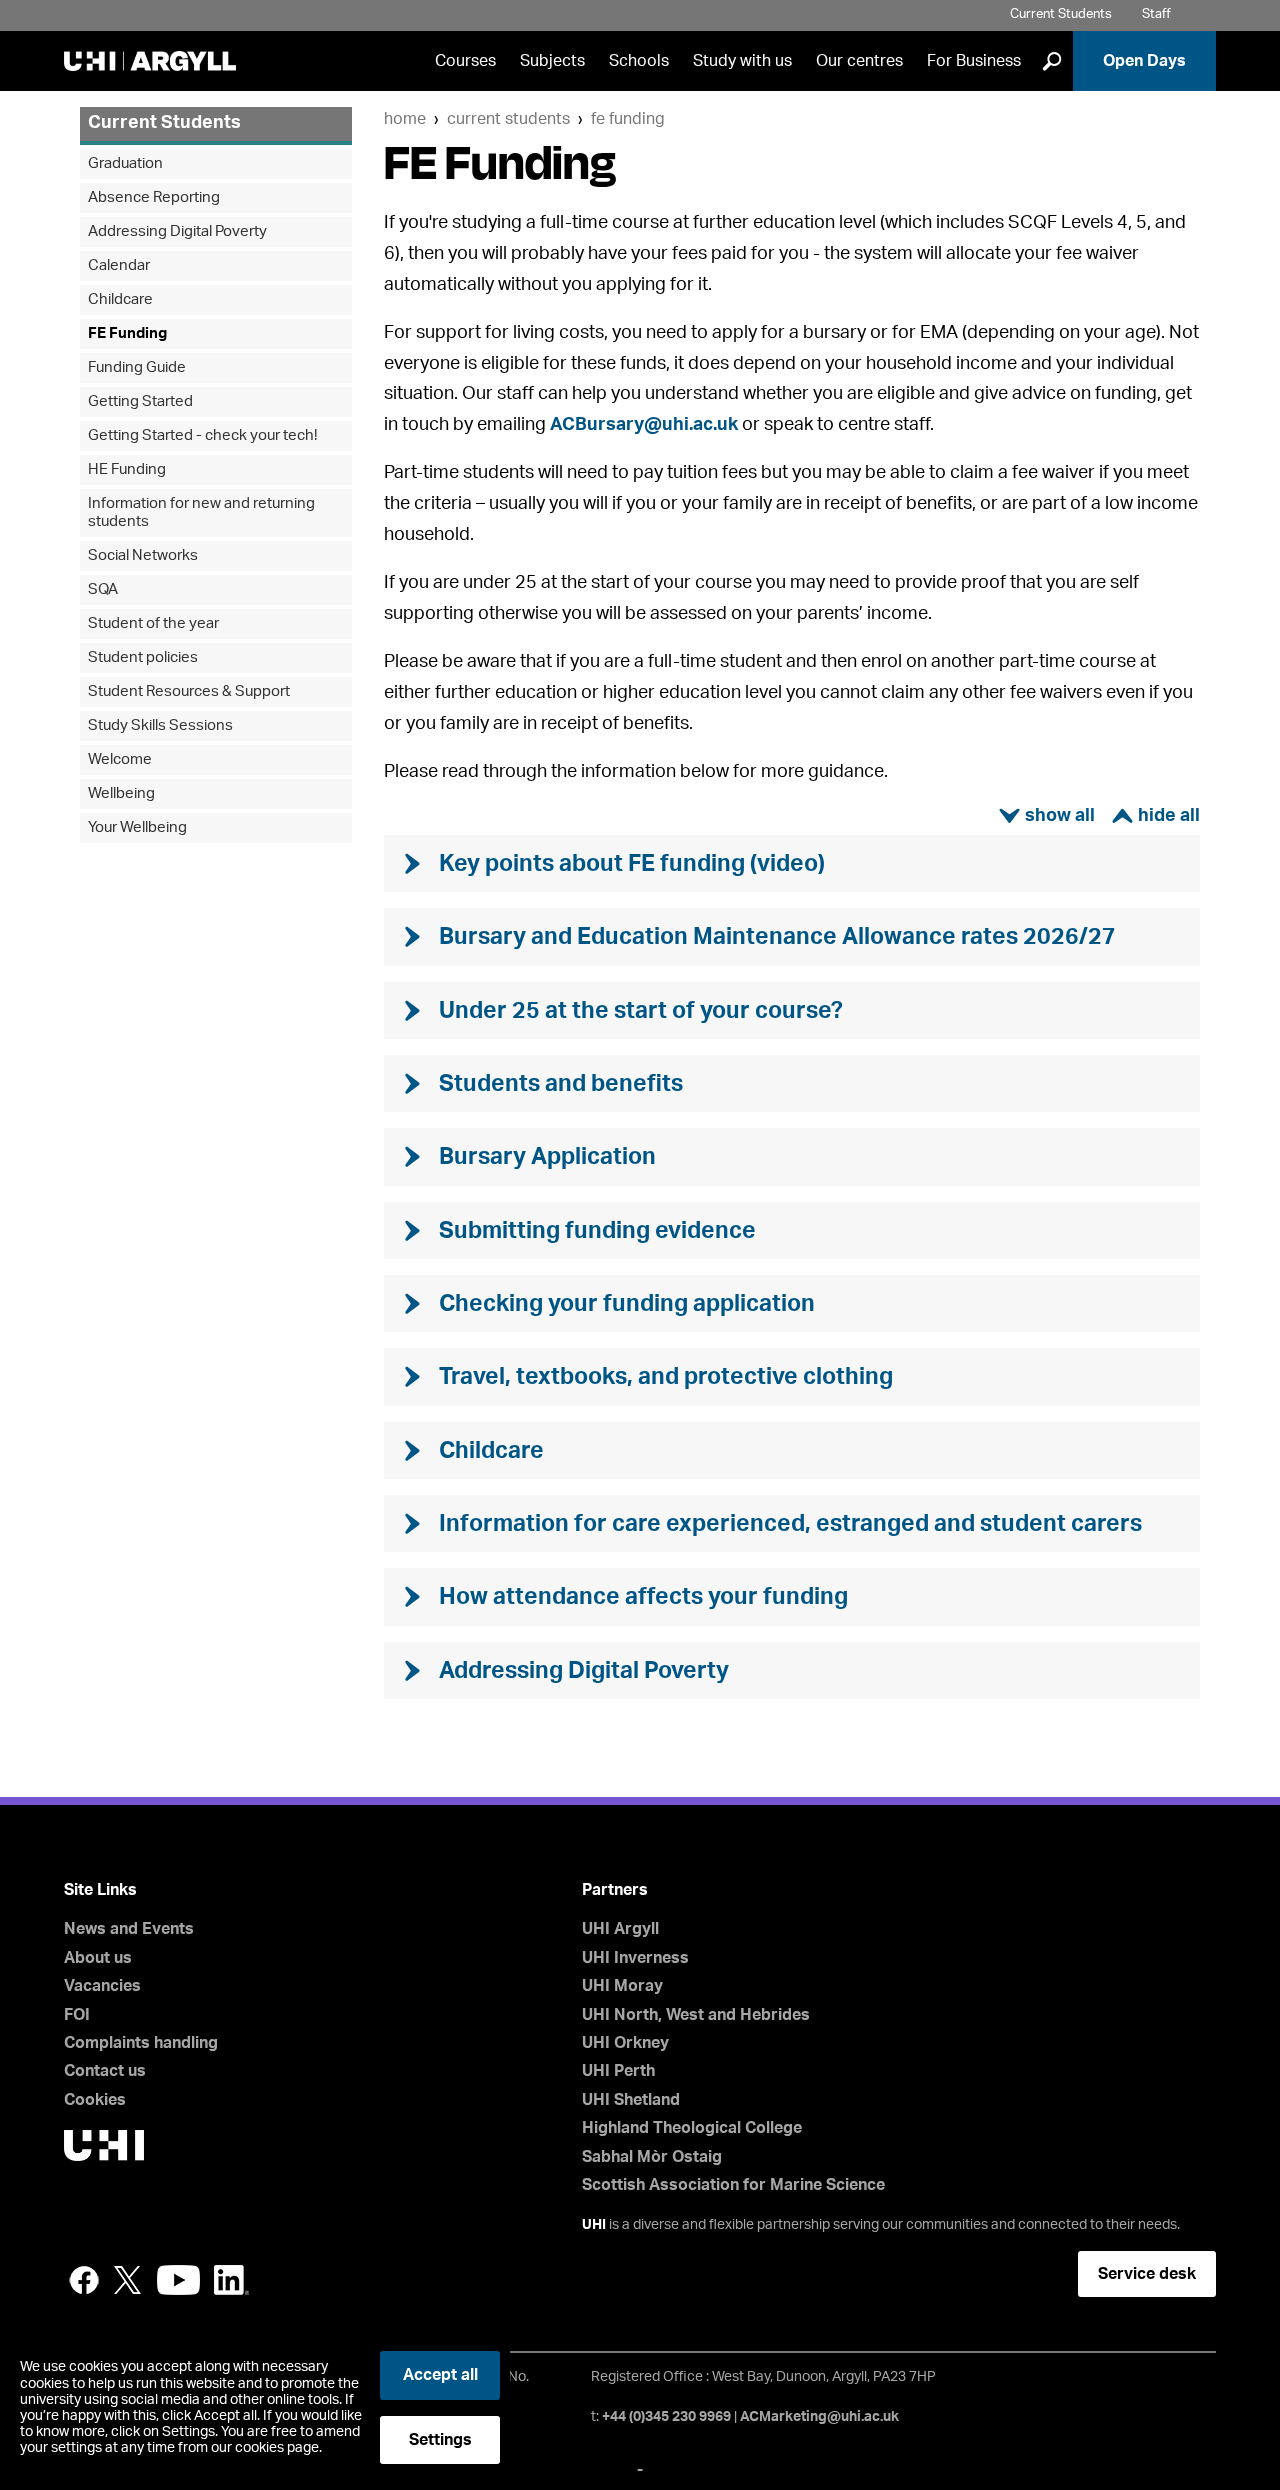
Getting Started (140, 401)
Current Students (1061, 14)
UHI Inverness (635, 1958)
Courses (465, 61)
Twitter (128, 2280)
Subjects (552, 61)
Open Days (1144, 61)
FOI (77, 2015)
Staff (1156, 14)
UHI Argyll (620, 1929)
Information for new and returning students (201, 512)
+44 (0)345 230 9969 (666, 2417)
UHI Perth (618, 2071)
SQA (103, 589)
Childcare (120, 299)
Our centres (859, 61)
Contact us (105, 2071)
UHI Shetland (631, 2100)
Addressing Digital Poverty (177, 231)
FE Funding (628, 119)
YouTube (178, 2280)
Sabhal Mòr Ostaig (652, 2157)
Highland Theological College (692, 2128)
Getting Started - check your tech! (202, 435)
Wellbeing (121, 793)
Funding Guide (137, 367)
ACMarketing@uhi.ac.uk (819, 2417)
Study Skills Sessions (160, 725)
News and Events (129, 1929)
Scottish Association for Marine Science (733, 2185)
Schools (639, 61)
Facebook (84, 2280)
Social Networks (143, 555)
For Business (974, 61)
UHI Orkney (625, 2043)
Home (405, 119)
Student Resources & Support (189, 691)
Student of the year (153, 623)
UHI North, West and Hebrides (696, 2015)
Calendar (119, 265)
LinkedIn (231, 2280)
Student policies (143, 657)
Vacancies (102, 1986)
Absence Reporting (154, 197)
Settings (440, 2440)
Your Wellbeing (137, 827)
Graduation (125, 163)
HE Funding (127, 469)
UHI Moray (622, 1986)
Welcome (120, 759)
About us (98, 1958)
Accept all (440, 2375)
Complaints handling (141, 2043)
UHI (594, 2225)
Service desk (1147, 2274)
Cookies (95, 2100)
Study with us (742, 61)
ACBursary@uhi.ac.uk (644, 425)
